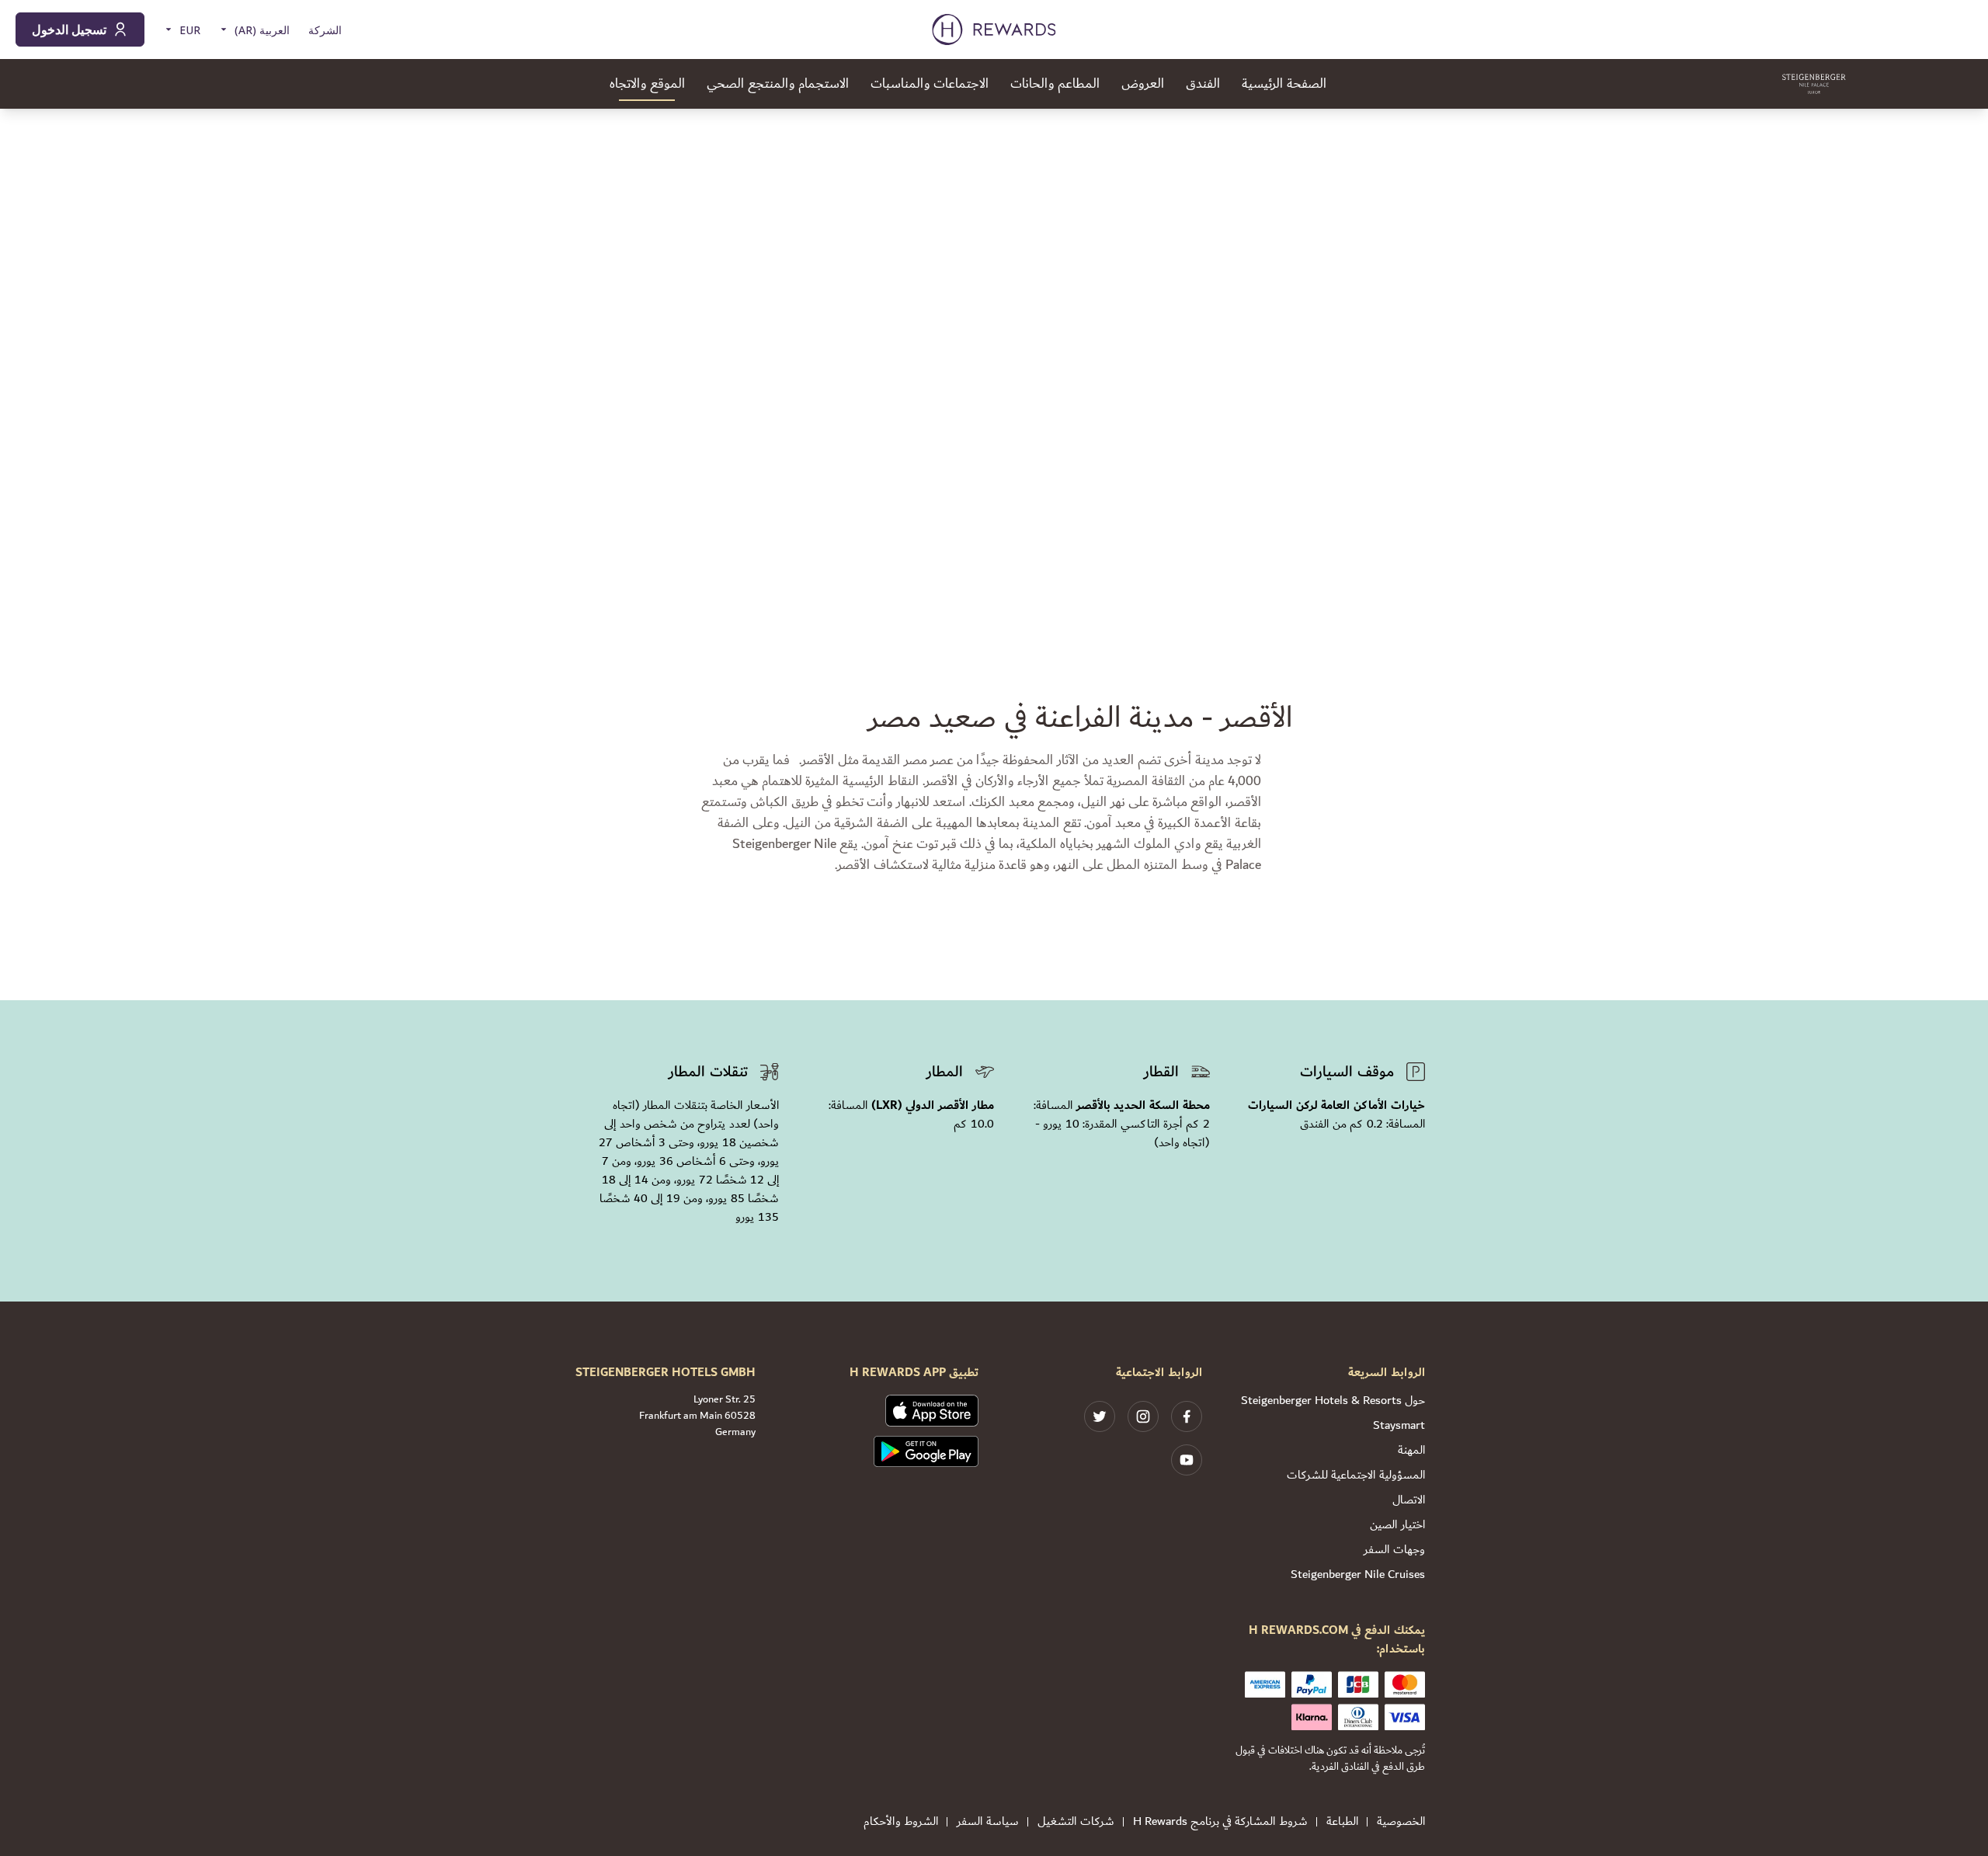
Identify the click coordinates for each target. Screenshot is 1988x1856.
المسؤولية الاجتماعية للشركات (1356, 1475)
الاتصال (1409, 1500)
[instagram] (1143, 1416)
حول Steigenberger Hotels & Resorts (1333, 1401)
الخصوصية (1401, 1822)
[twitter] (1100, 1416)
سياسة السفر (988, 1822)
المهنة (1411, 1450)
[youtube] (1187, 1460)
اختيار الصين (1397, 1525)
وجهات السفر (1394, 1550)
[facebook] (1187, 1416)
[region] (994, 342)
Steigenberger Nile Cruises (1358, 1574)
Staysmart (1399, 1425)
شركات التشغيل (1076, 1822)
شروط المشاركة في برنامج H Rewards (1220, 1822)
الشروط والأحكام (901, 1822)
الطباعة (1342, 1822)
